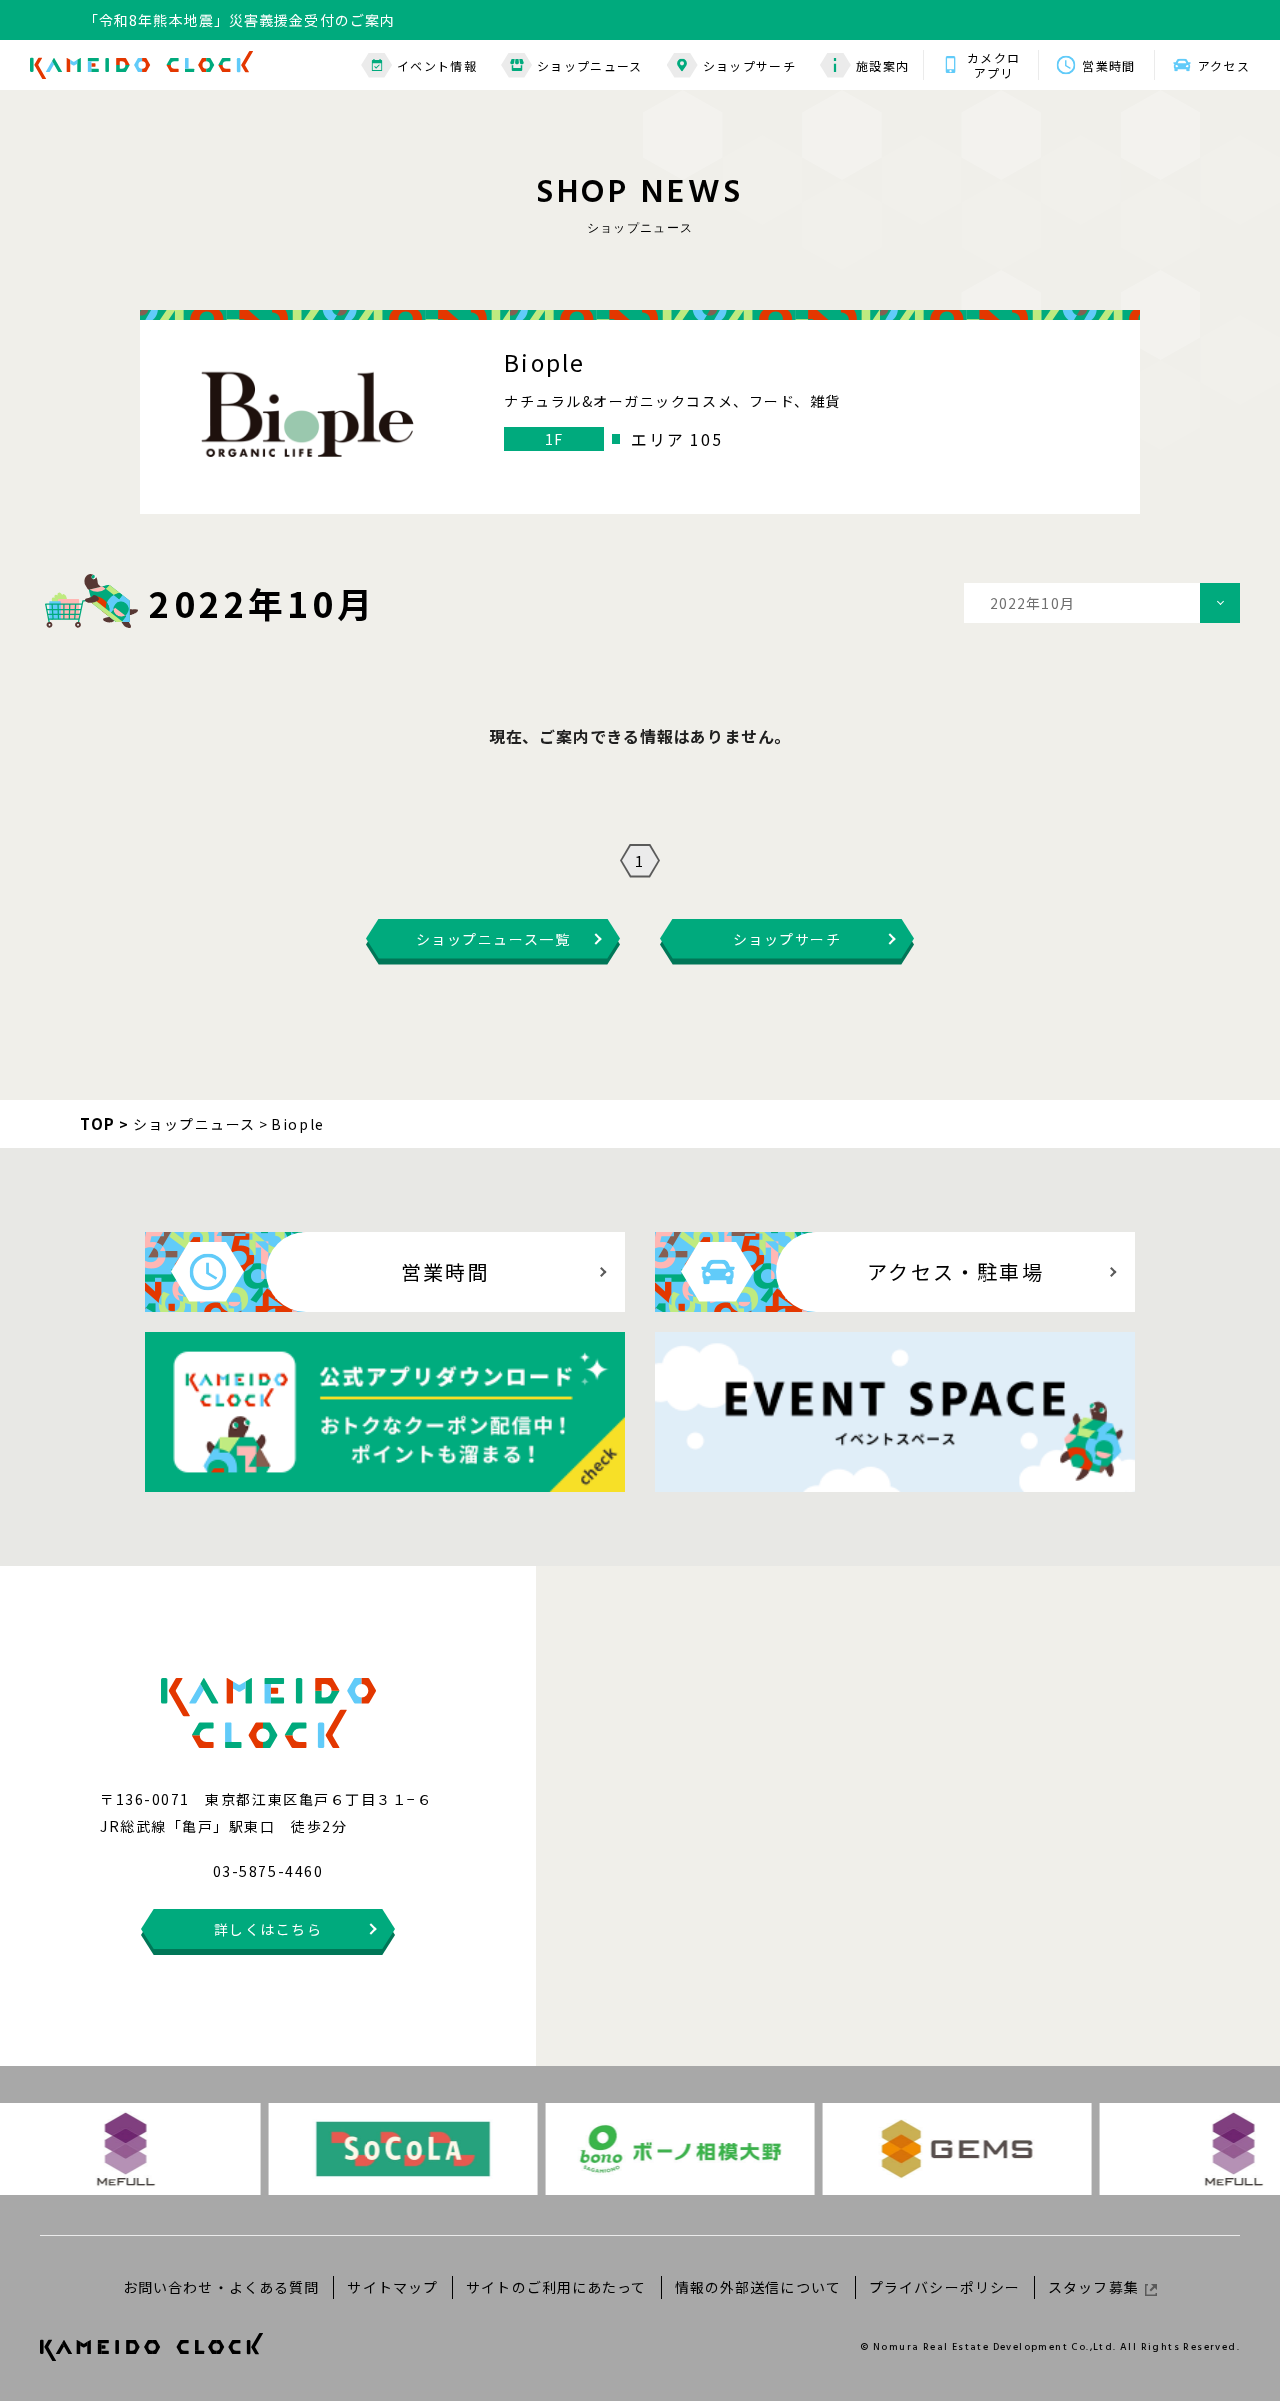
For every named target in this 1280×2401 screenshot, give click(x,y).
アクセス (1224, 65)
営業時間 (1108, 65)
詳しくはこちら (268, 1929)
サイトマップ (392, 2287)
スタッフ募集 (1093, 2287)
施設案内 (882, 65)
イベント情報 (437, 65)
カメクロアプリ (993, 65)
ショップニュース (590, 65)
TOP (98, 1123)
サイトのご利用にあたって (556, 2287)
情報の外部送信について (758, 2287)
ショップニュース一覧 (493, 939)
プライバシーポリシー (944, 2287)
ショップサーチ (749, 65)
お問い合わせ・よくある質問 (221, 2287)
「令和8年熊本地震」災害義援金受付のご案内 (239, 20)
